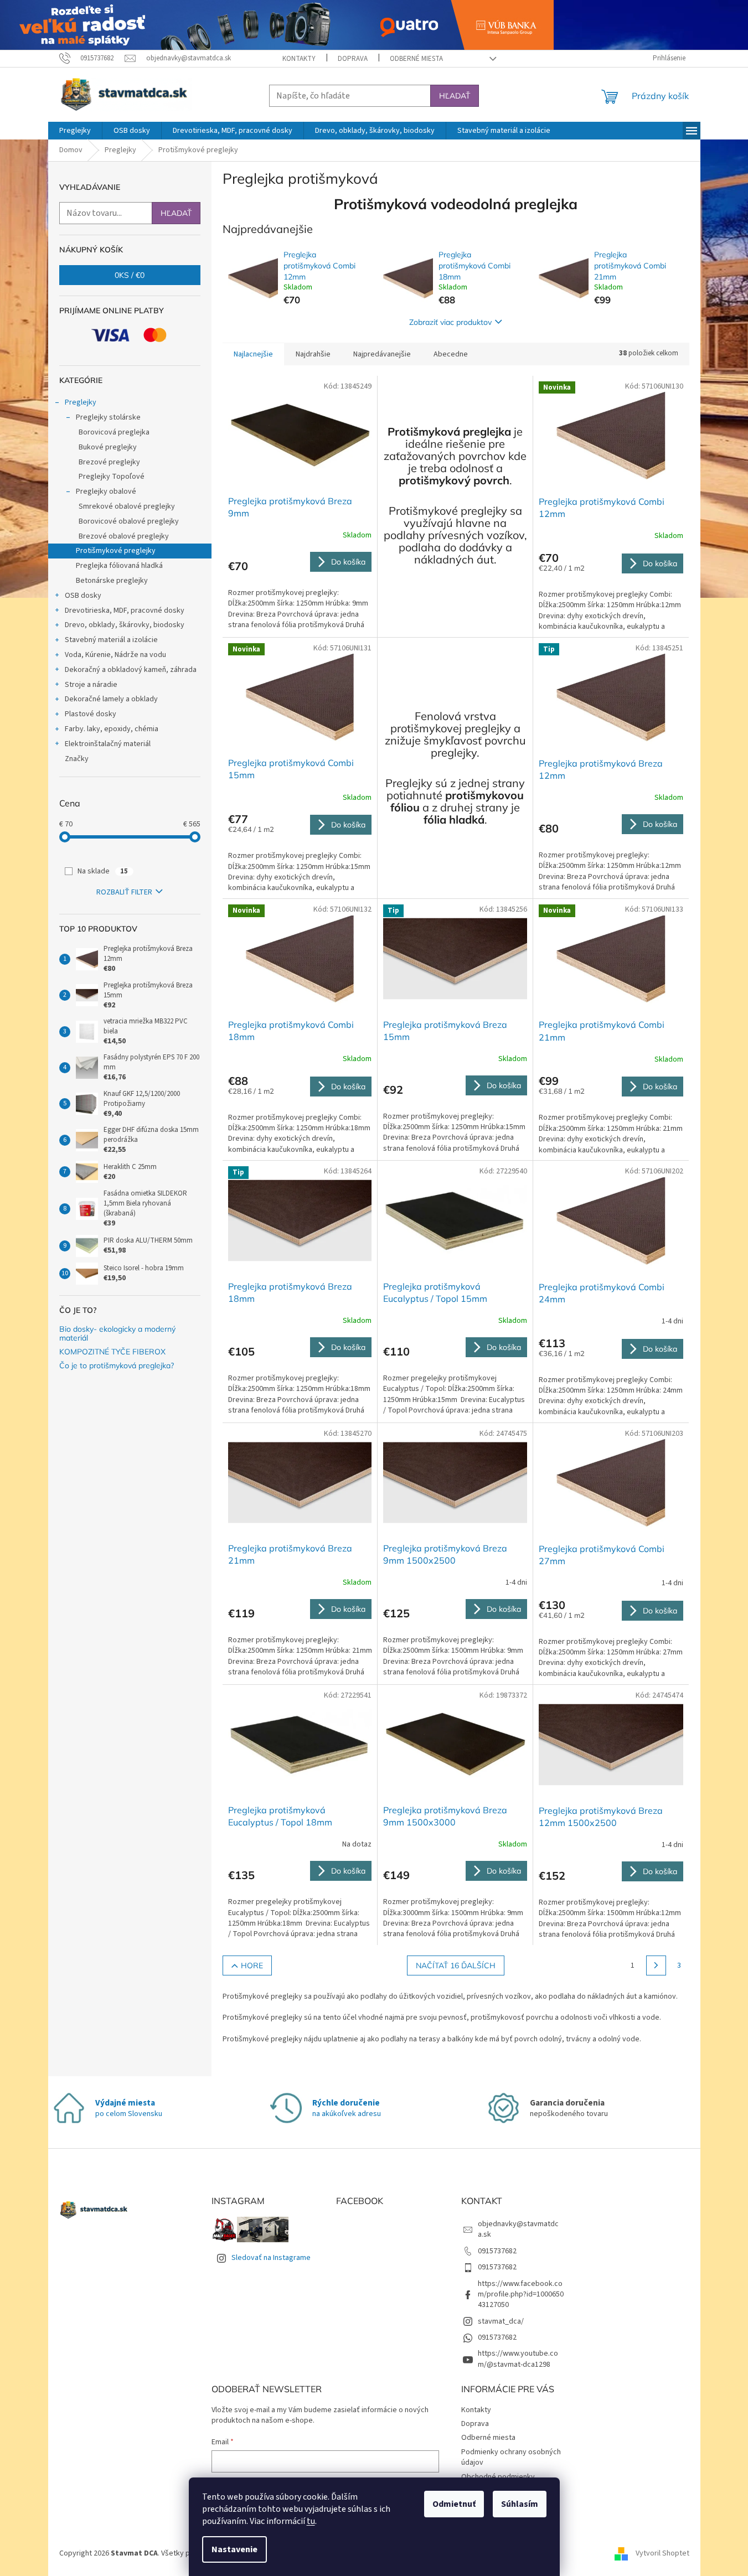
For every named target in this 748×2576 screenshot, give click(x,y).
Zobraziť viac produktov (450, 322)
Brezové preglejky (109, 462)
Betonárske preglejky (112, 581)
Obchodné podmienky (498, 2477)
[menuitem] (75, 131)
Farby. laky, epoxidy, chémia (112, 729)
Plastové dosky (91, 714)
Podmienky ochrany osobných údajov (511, 2457)
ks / (130, 275)
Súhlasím (520, 2504)
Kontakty (299, 59)
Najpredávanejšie (382, 354)
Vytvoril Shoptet (662, 2553)
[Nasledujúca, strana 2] (656, 1965)
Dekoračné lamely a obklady (111, 699)
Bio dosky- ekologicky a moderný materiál (117, 1334)
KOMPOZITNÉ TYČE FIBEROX (112, 1352)
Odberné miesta (416, 59)
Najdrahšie (313, 354)
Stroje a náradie (91, 685)
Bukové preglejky (108, 447)
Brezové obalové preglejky (124, 536)
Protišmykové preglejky (116, 551)
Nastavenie (234, 2549)
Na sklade (103, 871)
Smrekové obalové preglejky (127, 506)
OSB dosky (83, 596)
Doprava (353, 59)
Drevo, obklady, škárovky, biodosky (125, 625)
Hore (252, 1965)
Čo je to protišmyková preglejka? (117, 1366)
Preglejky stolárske (108, 417)
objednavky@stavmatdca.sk (518, 2229)
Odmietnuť (454, 2504)
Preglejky (81, 402)
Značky (77, 759)
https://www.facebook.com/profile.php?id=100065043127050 (521, 2295)
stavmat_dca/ (501, 2321)
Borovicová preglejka (114, 432)
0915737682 (497, 2251)
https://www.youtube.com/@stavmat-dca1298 (518, 2359)
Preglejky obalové (106, 492)
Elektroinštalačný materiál (108, 744)
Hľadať (455, 96)
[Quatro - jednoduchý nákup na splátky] (277, 24)
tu (311, 2521)
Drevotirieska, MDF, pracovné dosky (125, 611)
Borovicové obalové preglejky (129, 521)
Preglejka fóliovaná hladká (119, 566)
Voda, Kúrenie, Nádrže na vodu (115, 655)
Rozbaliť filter (124, 892)
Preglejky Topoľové (112, 477)
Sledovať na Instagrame (271, 2258)
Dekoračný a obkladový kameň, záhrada (131, 670)
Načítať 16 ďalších (456, 1965)
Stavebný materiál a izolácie (111, 640)
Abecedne (451, 354)
